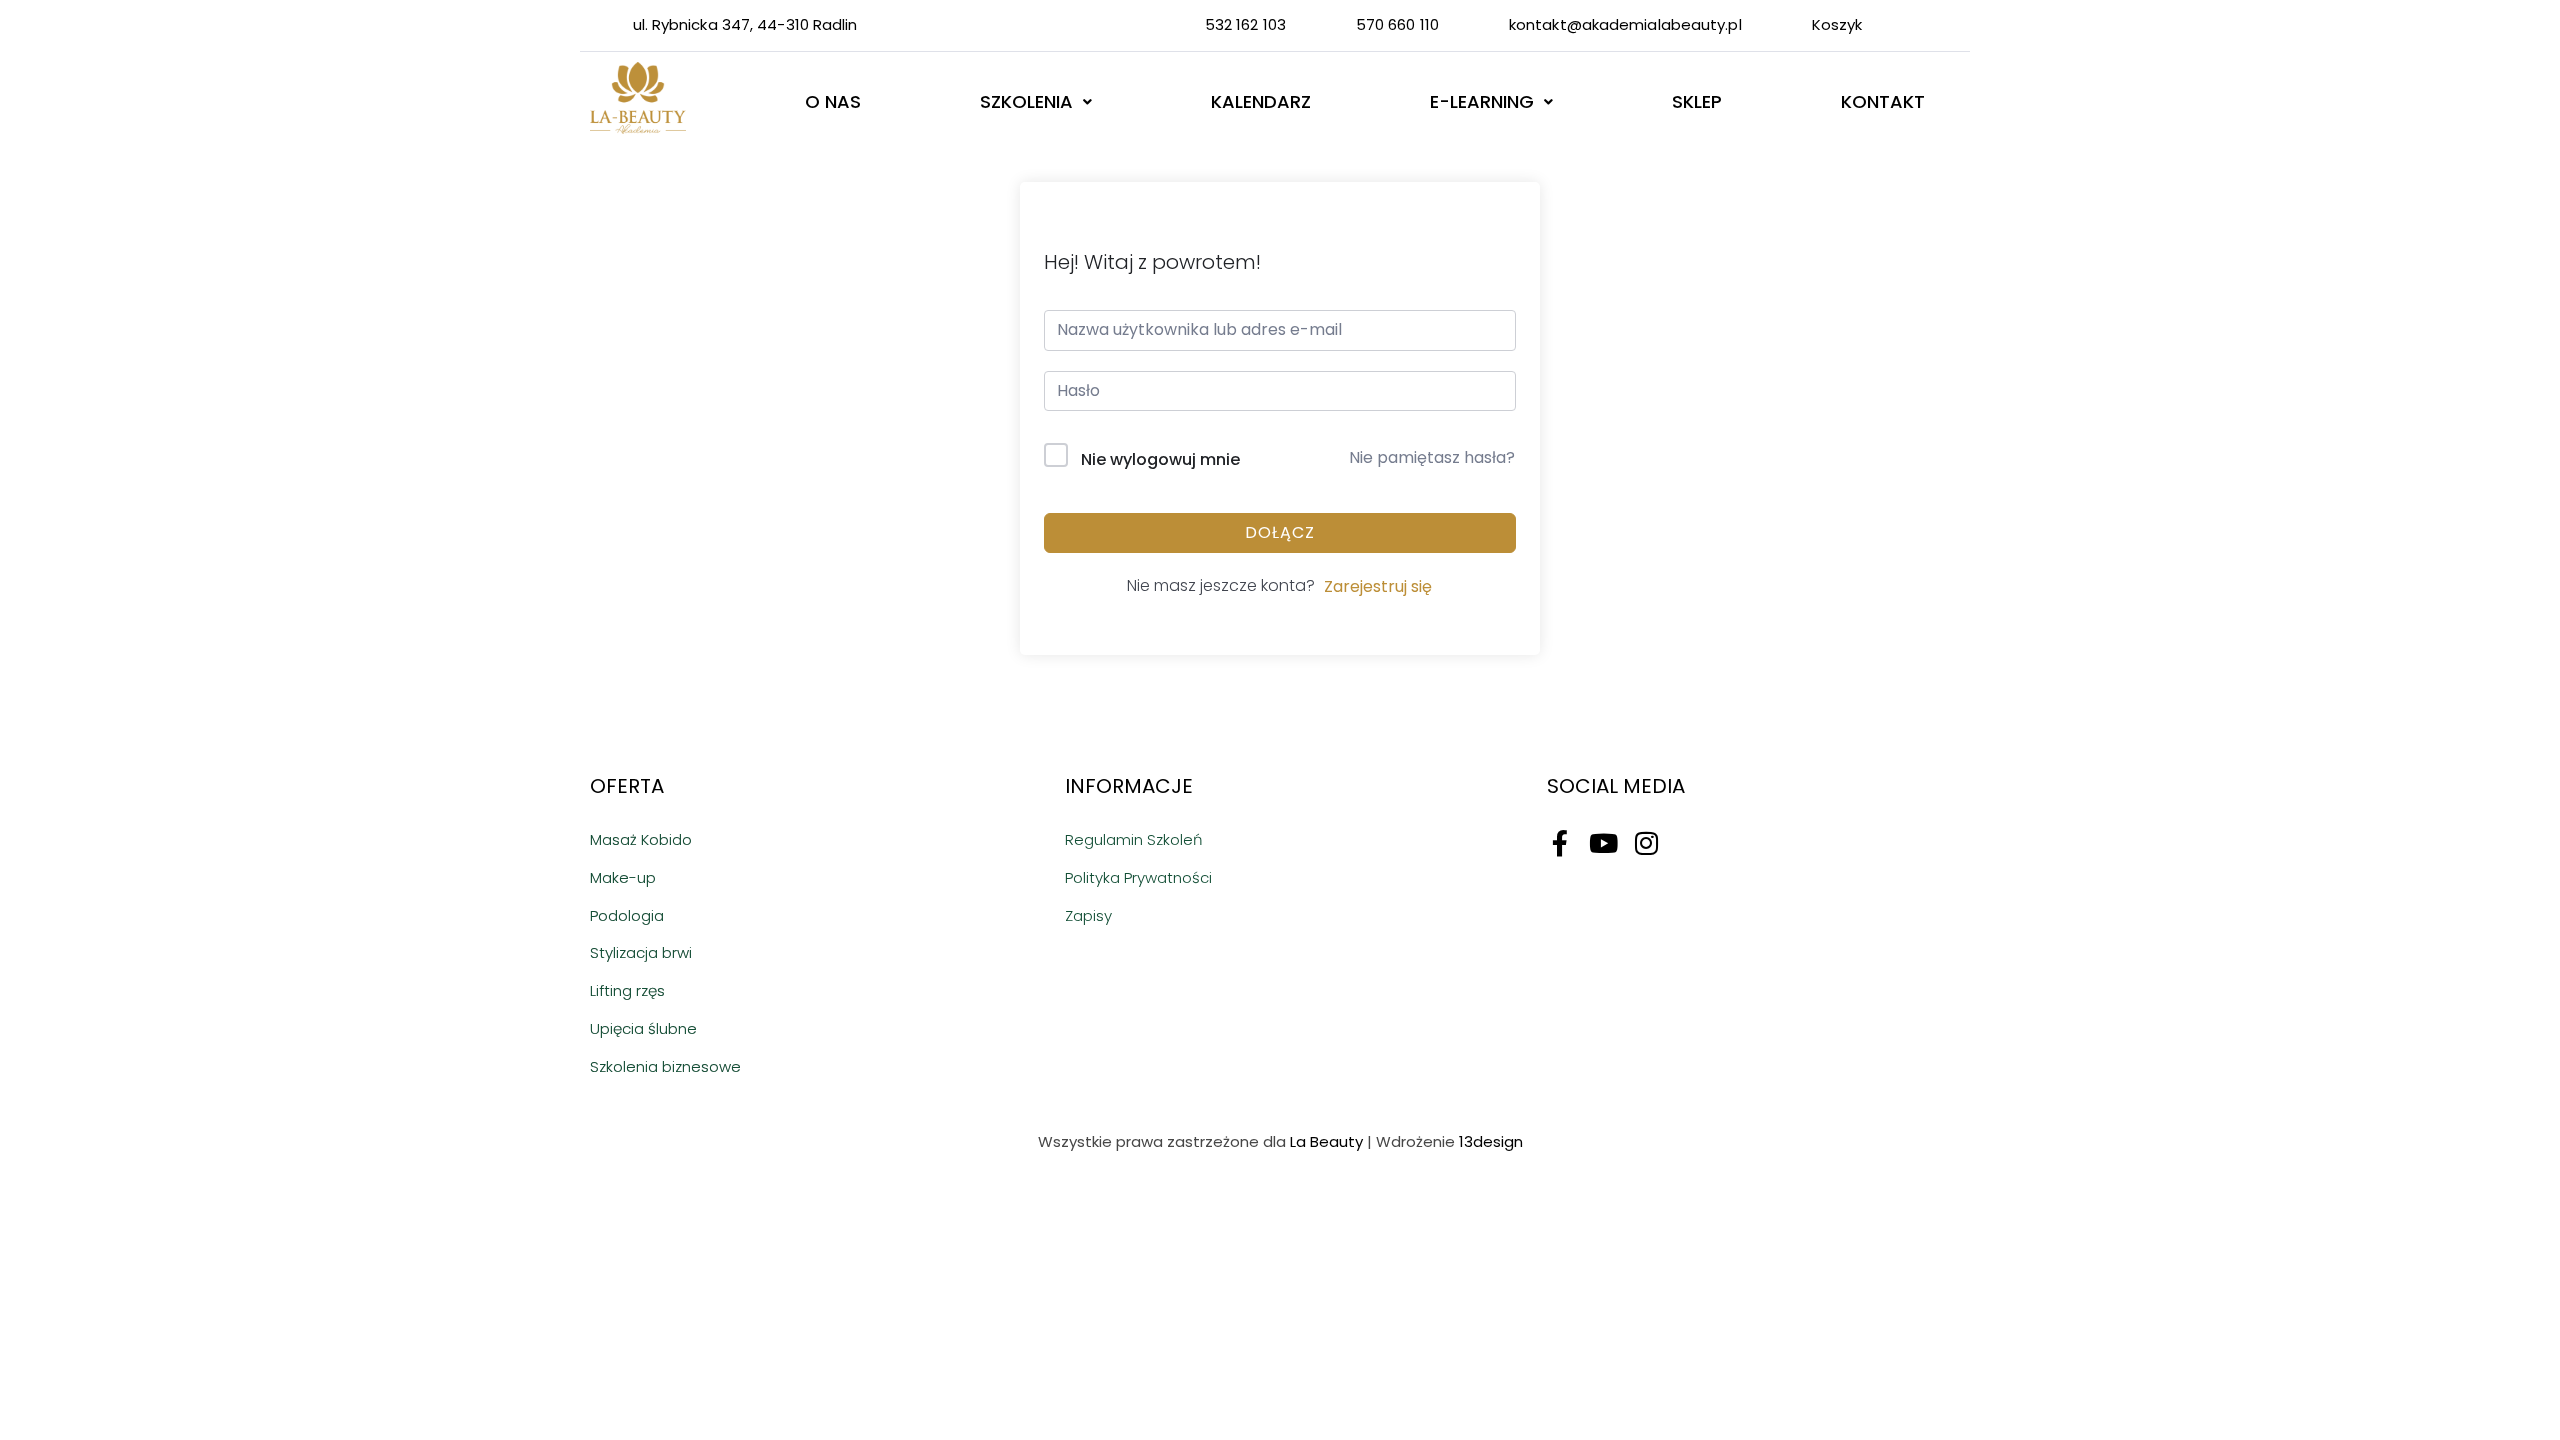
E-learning (1482, 101)
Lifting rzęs (627, 990)
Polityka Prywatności (1138, 877)
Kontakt (1883, 101)
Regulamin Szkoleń (1134, 839)
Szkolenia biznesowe (665, 1066)
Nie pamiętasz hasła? (1432, 457)
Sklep (1697, 101)
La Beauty (1326, 1141)
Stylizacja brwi (641, 952)
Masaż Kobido (641, 839)
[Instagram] (1646, 843)
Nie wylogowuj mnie (1160, 459)
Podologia (627, 915)
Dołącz (1280, 532)
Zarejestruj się (1378, 586)
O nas (833, 101)
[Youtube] (1603, 843)
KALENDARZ (1261, 101)
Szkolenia (1026, 101)
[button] (1035, 102)
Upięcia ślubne (643, 1028)
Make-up (623, 877)
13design (1491, 1141)
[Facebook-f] (1560, 843)
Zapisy (1088, 915)
